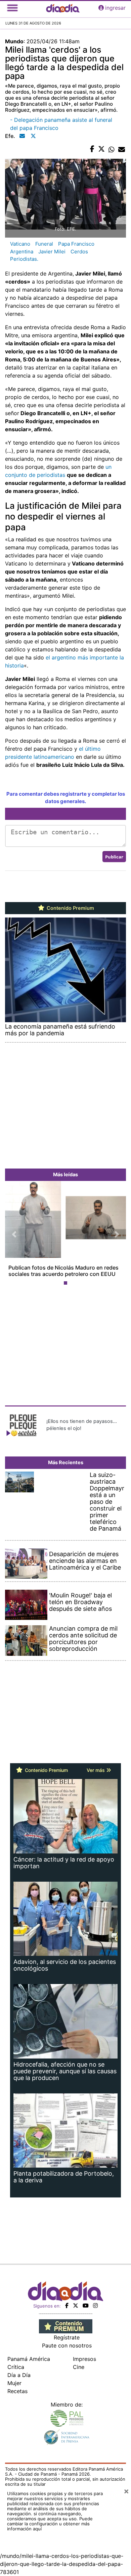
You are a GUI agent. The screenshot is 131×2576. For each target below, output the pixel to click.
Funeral (44, 244)
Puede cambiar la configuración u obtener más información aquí (50, 2524)
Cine (79, 2367)
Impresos (84, 2359)
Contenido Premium (70, 908)
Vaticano (20, 244)
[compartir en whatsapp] (112, 149)
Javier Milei (52, 252)
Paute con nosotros (67, 2345)
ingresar (115, 8)
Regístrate (67, 2337)
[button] (14, 1235)
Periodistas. (24, 259)
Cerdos (79, 252)
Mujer (14, 2383)
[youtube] (86, 2306)
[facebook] (67, 2306)
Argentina (22, 252)
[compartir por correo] (122, 149)
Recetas (17, 2391)
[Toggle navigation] (12, 8)
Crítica (16, 2367)
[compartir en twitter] (101, 149)
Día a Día (19, 2375)
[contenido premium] (66, 2326)
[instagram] (95, 2306)
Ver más (96, 1770)
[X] (76, 2306)
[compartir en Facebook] (92, 149)
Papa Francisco (76, 244)
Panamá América (29, 2359)
